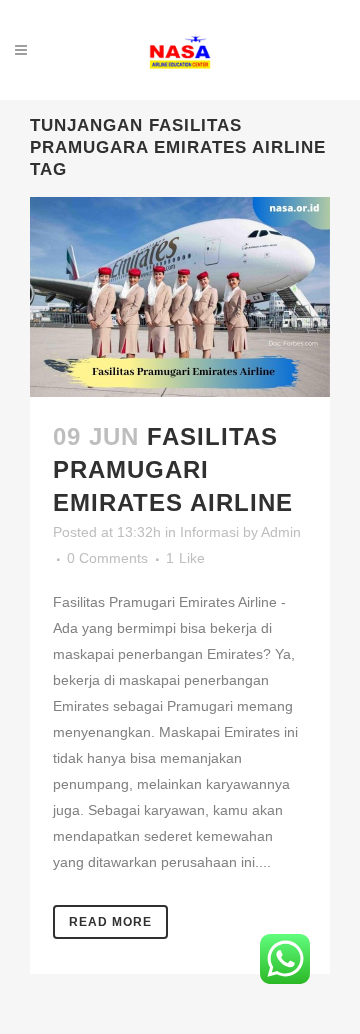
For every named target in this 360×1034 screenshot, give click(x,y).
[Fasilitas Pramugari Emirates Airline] (180, 297)
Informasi (209, 532)
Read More (110, 922)
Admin (281, 532)
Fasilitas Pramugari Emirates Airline (173, 469)
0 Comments (107, 558)
